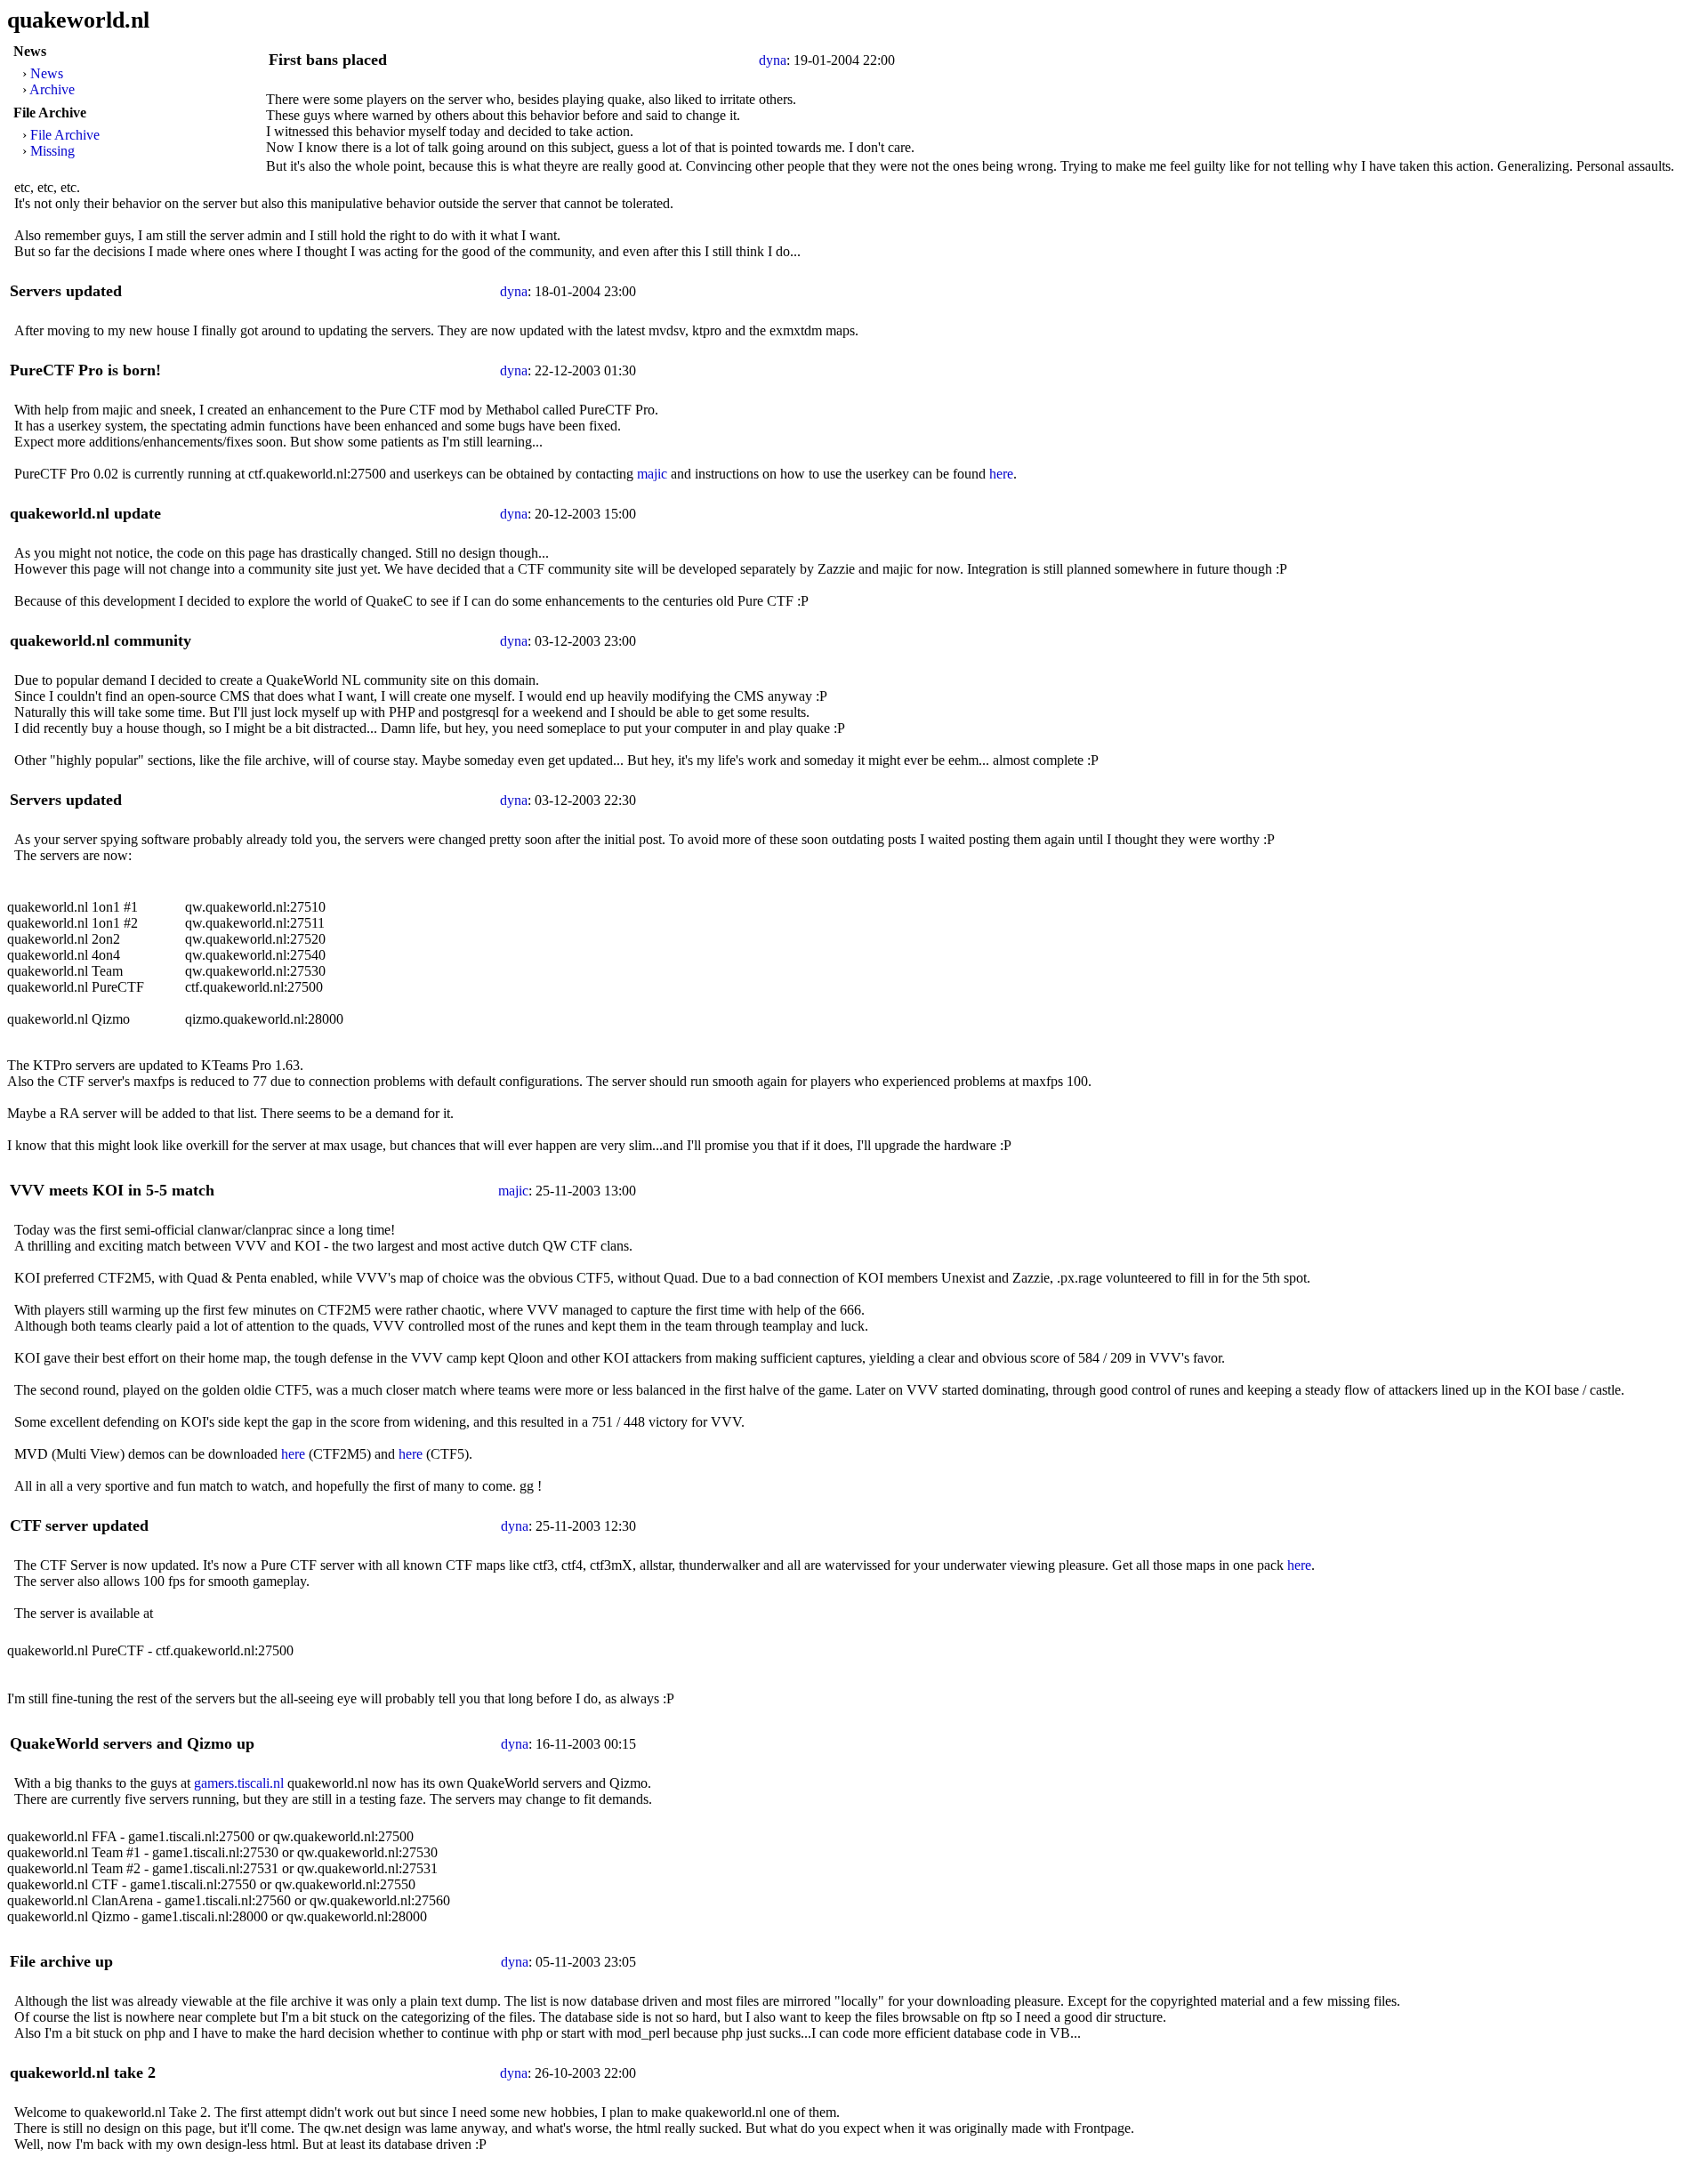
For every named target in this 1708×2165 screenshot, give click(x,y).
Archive (52, 89)
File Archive (65, 135)
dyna (773, 60)
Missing (52, 151)
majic (652, 474)
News (47, 73)
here (1001, 474)
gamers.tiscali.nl (239, 1783)
